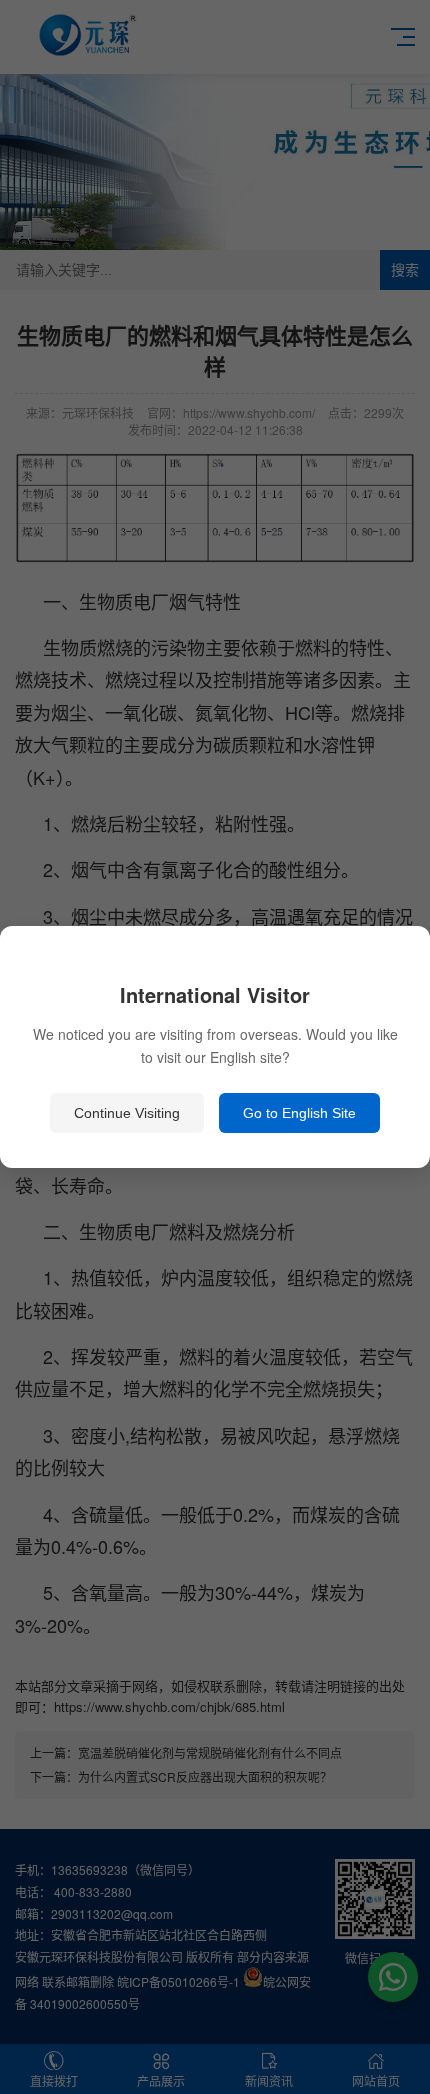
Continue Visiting (127, 1113)
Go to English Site (299, 1113)
